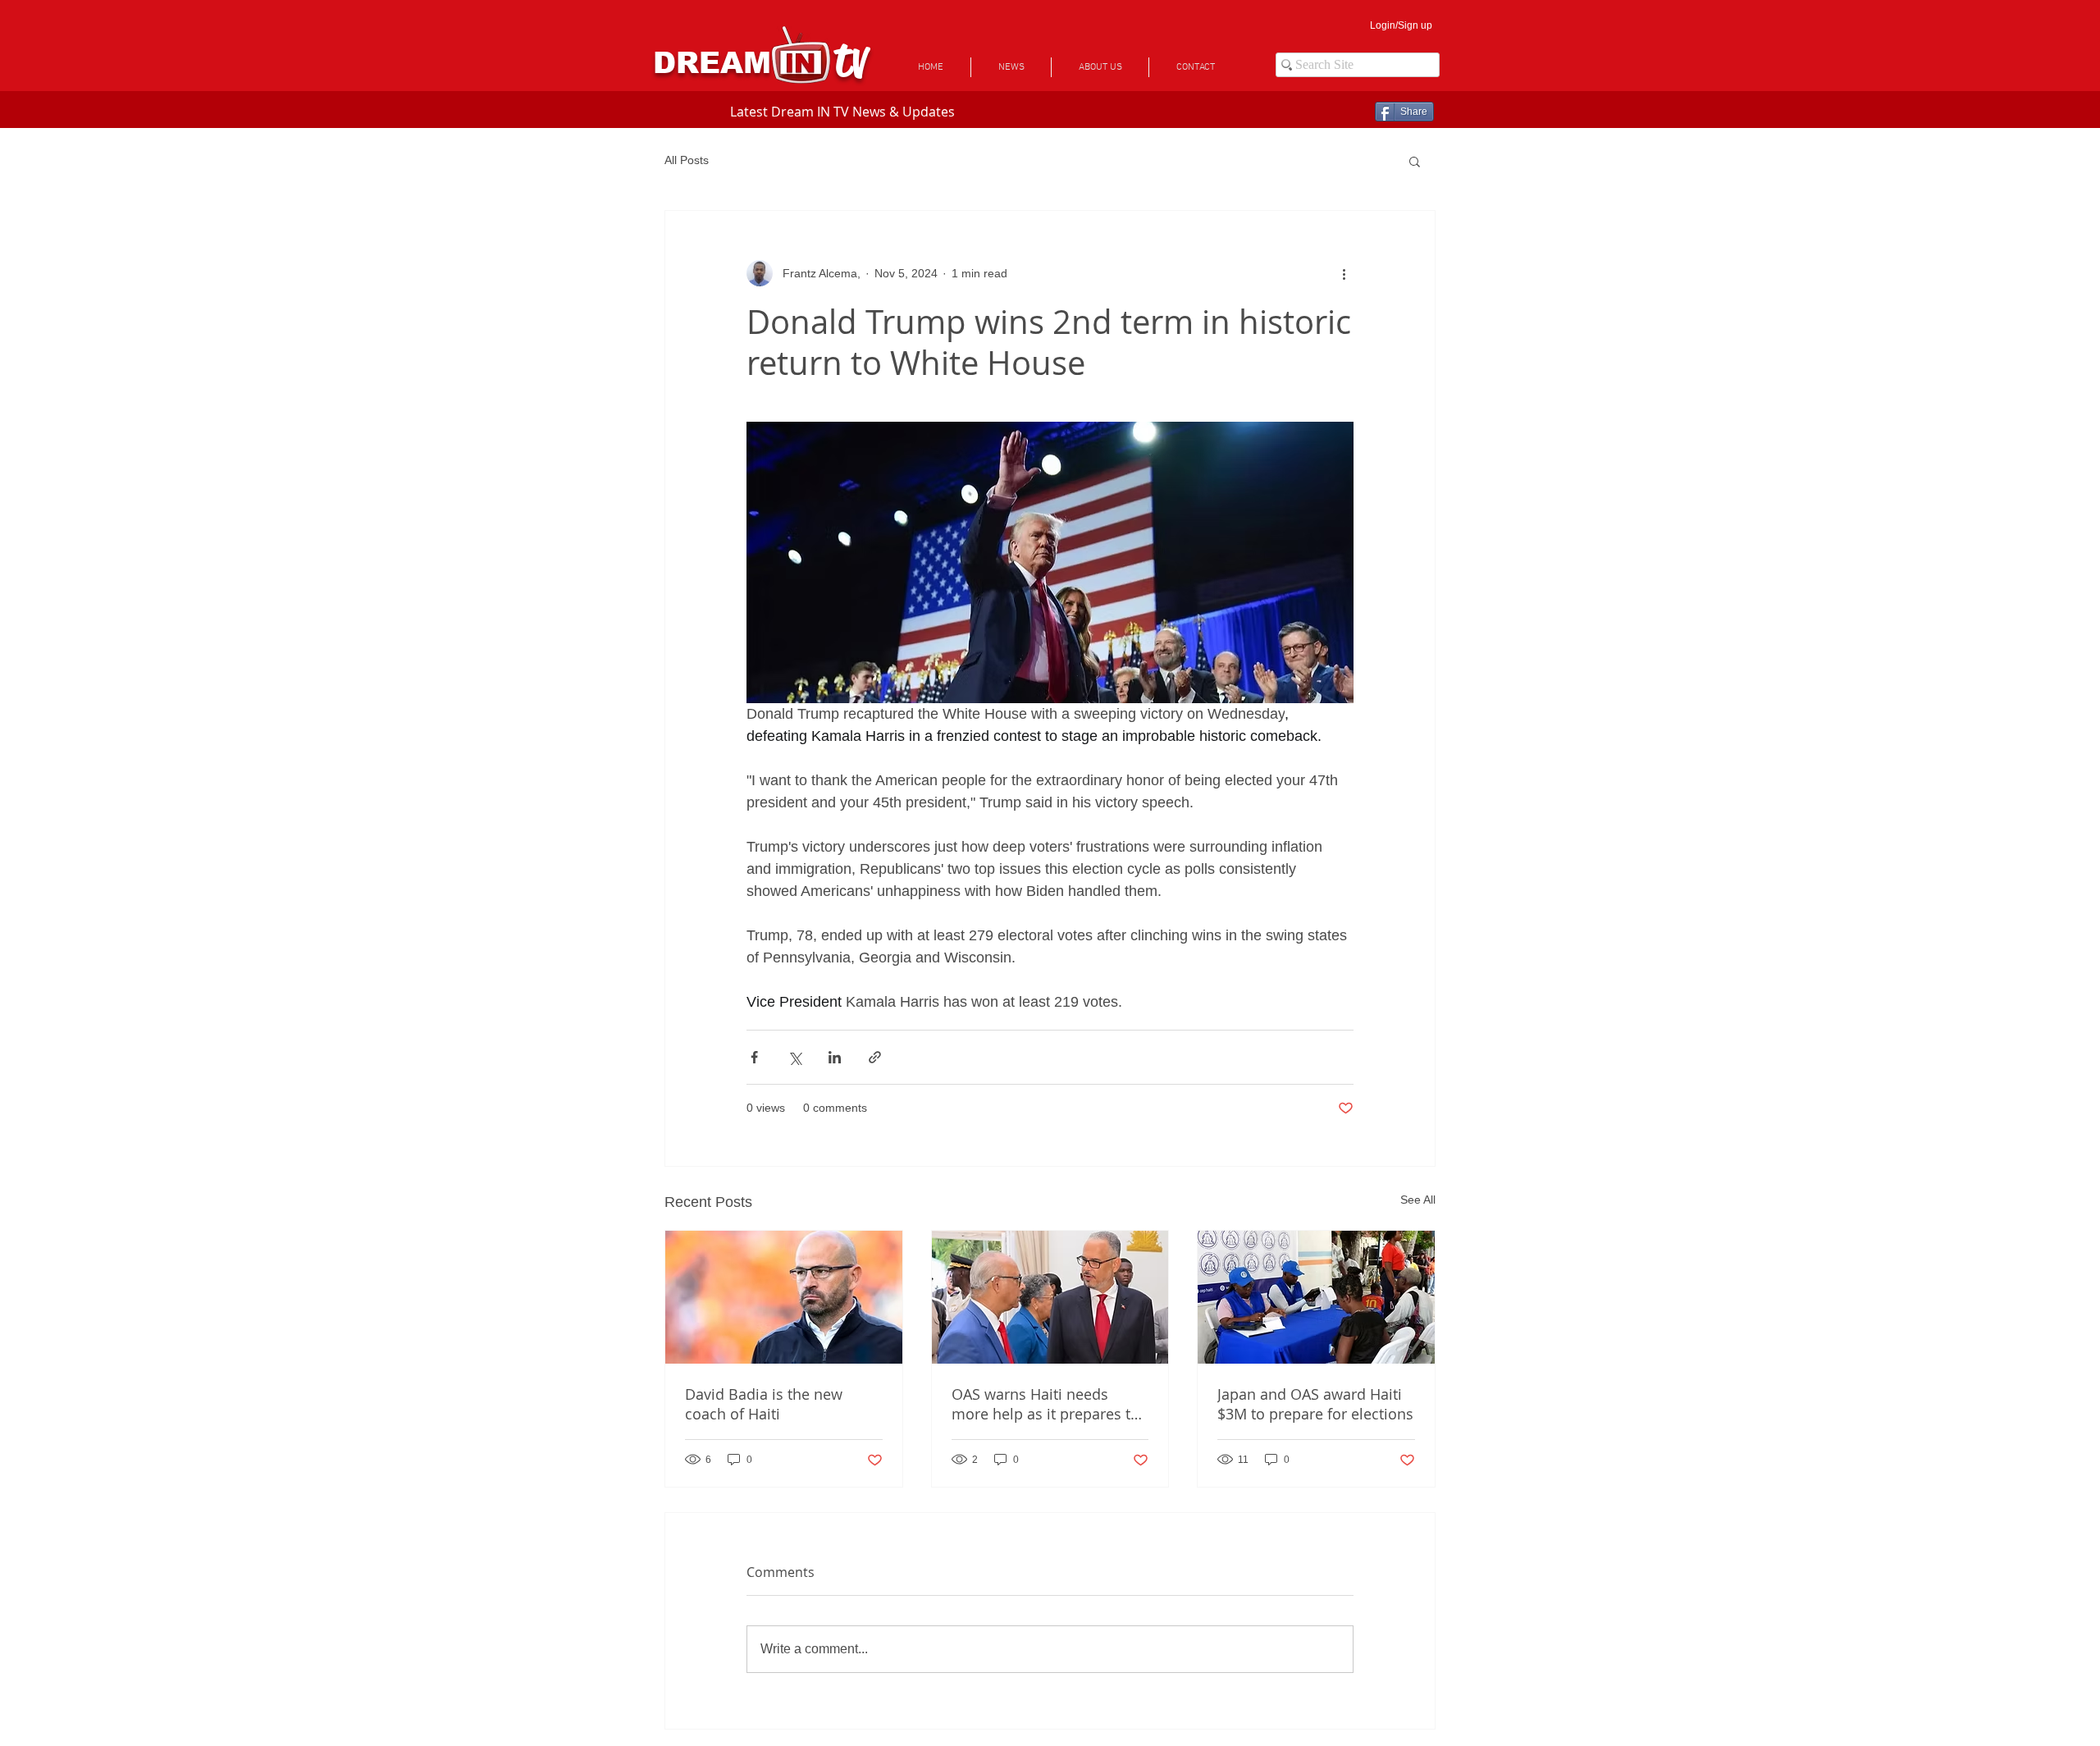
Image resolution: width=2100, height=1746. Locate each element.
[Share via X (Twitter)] (794, 1057)
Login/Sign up (1401, 25)
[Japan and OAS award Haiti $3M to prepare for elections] (1316, 1297)
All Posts (687, 160)
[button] (1415, 161)
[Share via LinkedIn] (835, 1057)
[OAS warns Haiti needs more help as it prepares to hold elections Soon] (1050, 1297)
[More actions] (1344, 273)
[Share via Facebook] (754, 1057)
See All (1418, 1200)
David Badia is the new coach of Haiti (764, 1404)
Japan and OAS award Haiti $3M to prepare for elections (1315, 1404)
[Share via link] (875, 1057)
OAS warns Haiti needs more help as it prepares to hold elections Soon (1045, 1404)
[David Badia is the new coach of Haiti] (784, 1297)
